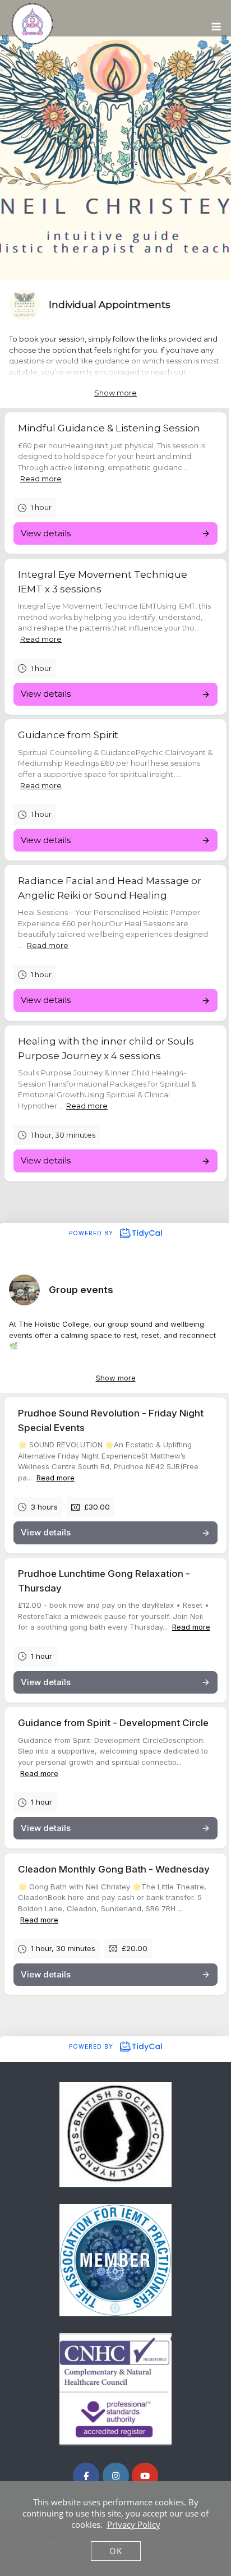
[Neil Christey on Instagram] (116, 2476)
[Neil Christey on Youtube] (145, 2476)
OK (116, 2551)
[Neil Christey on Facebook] (86, 2476)
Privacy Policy (134, 2524)
